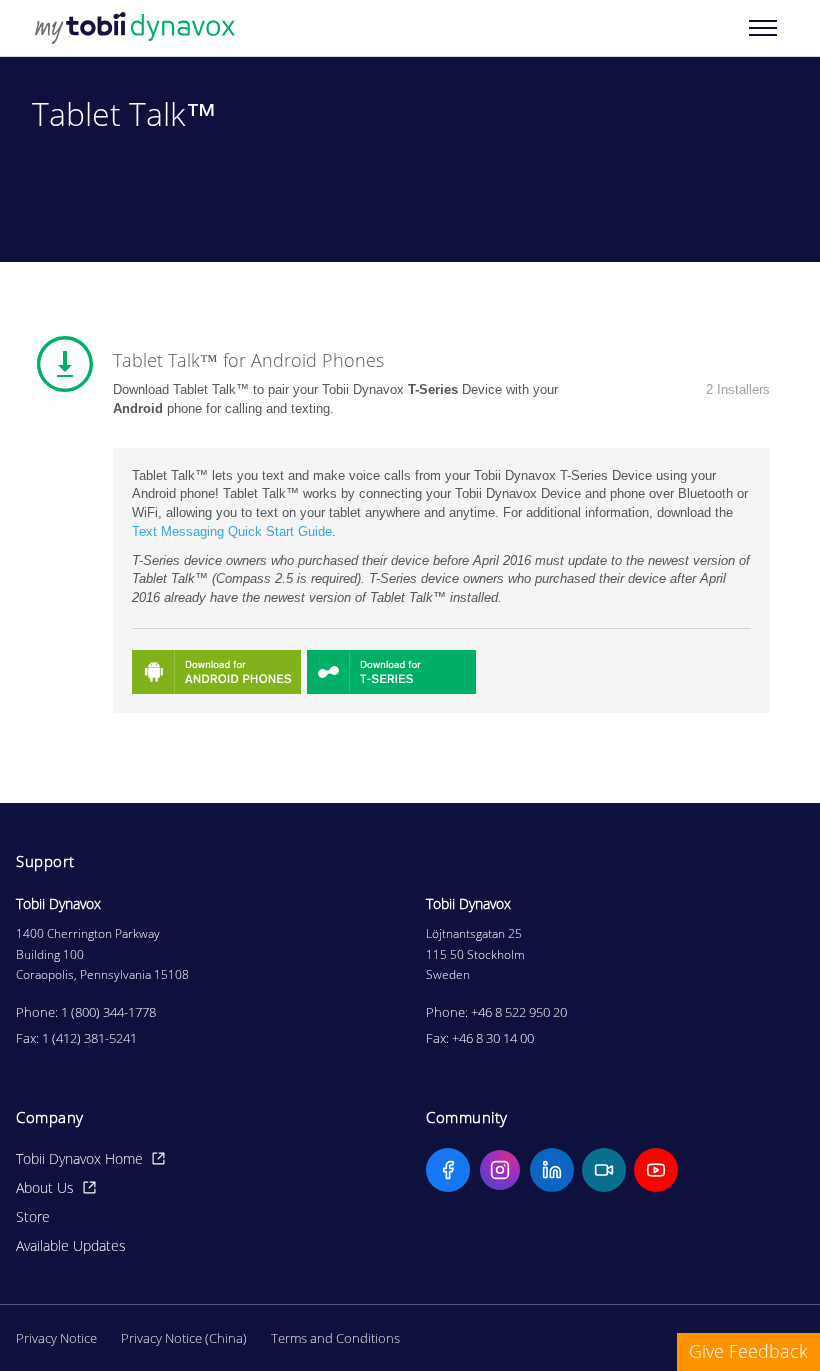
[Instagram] (500, 1170)
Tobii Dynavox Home (79, 1158)
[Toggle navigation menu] (763, 28)
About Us (45, 1187)
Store (33, 1216)
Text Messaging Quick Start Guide (232, 531)
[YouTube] (656, 1170)
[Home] (135, 28)
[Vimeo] (604, 1170)
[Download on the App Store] (216, 672)
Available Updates (71, 1245)
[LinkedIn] (552, 1170)
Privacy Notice (56, 1338)
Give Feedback (748, 1351)
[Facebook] (448, 1170)
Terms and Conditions (335, 1338)
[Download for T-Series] (391, 672)
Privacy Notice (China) (184, 1338)
